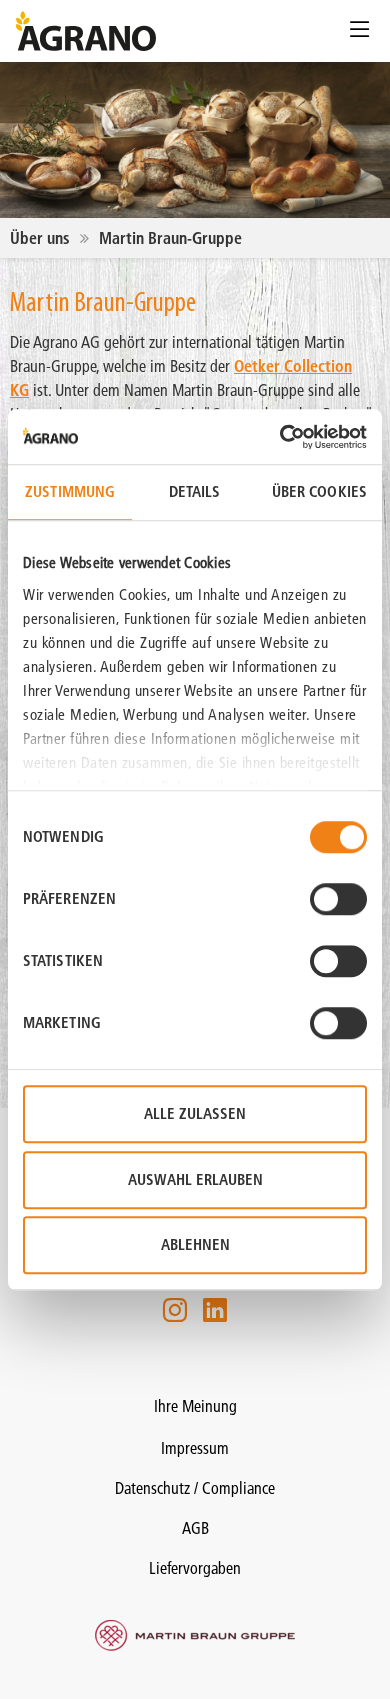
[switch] (338, 899)
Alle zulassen (195, 1113)
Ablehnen (195, 1244)
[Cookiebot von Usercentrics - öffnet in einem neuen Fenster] (280, 437)
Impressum (195, 1448)
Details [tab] (195, 491)
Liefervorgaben (195, 1568)
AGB (195, 1528)
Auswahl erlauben (195, 1179)
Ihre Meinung (195, 1406)
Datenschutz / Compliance (195, 1488)
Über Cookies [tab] (319, 491)
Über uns (40, 238)
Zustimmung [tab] (70, 491)
